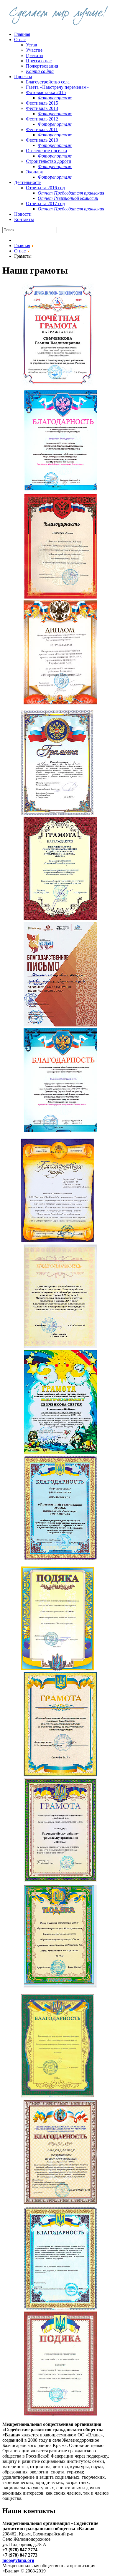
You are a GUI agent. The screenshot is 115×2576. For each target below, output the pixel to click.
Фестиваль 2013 (42, 108)
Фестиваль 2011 (42, 129)
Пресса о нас (39, 61)
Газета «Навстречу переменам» (57, 87)
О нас (20, 40)
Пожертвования (42, 66)
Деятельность (28, 182)
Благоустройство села (48, 82)
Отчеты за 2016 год (45, 188)
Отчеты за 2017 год (45, 203)
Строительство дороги (49, 161)
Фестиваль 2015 (42, 103)
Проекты (23, 77)
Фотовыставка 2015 (46, 92)
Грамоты (35, 55)
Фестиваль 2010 (42, 140)
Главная (22, 34)
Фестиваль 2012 (42, 119)
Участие (34, 50)
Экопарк (34, 172)
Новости (23, 214)
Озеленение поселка (46, 151)
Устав (32, 45)
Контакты (24, 219)
